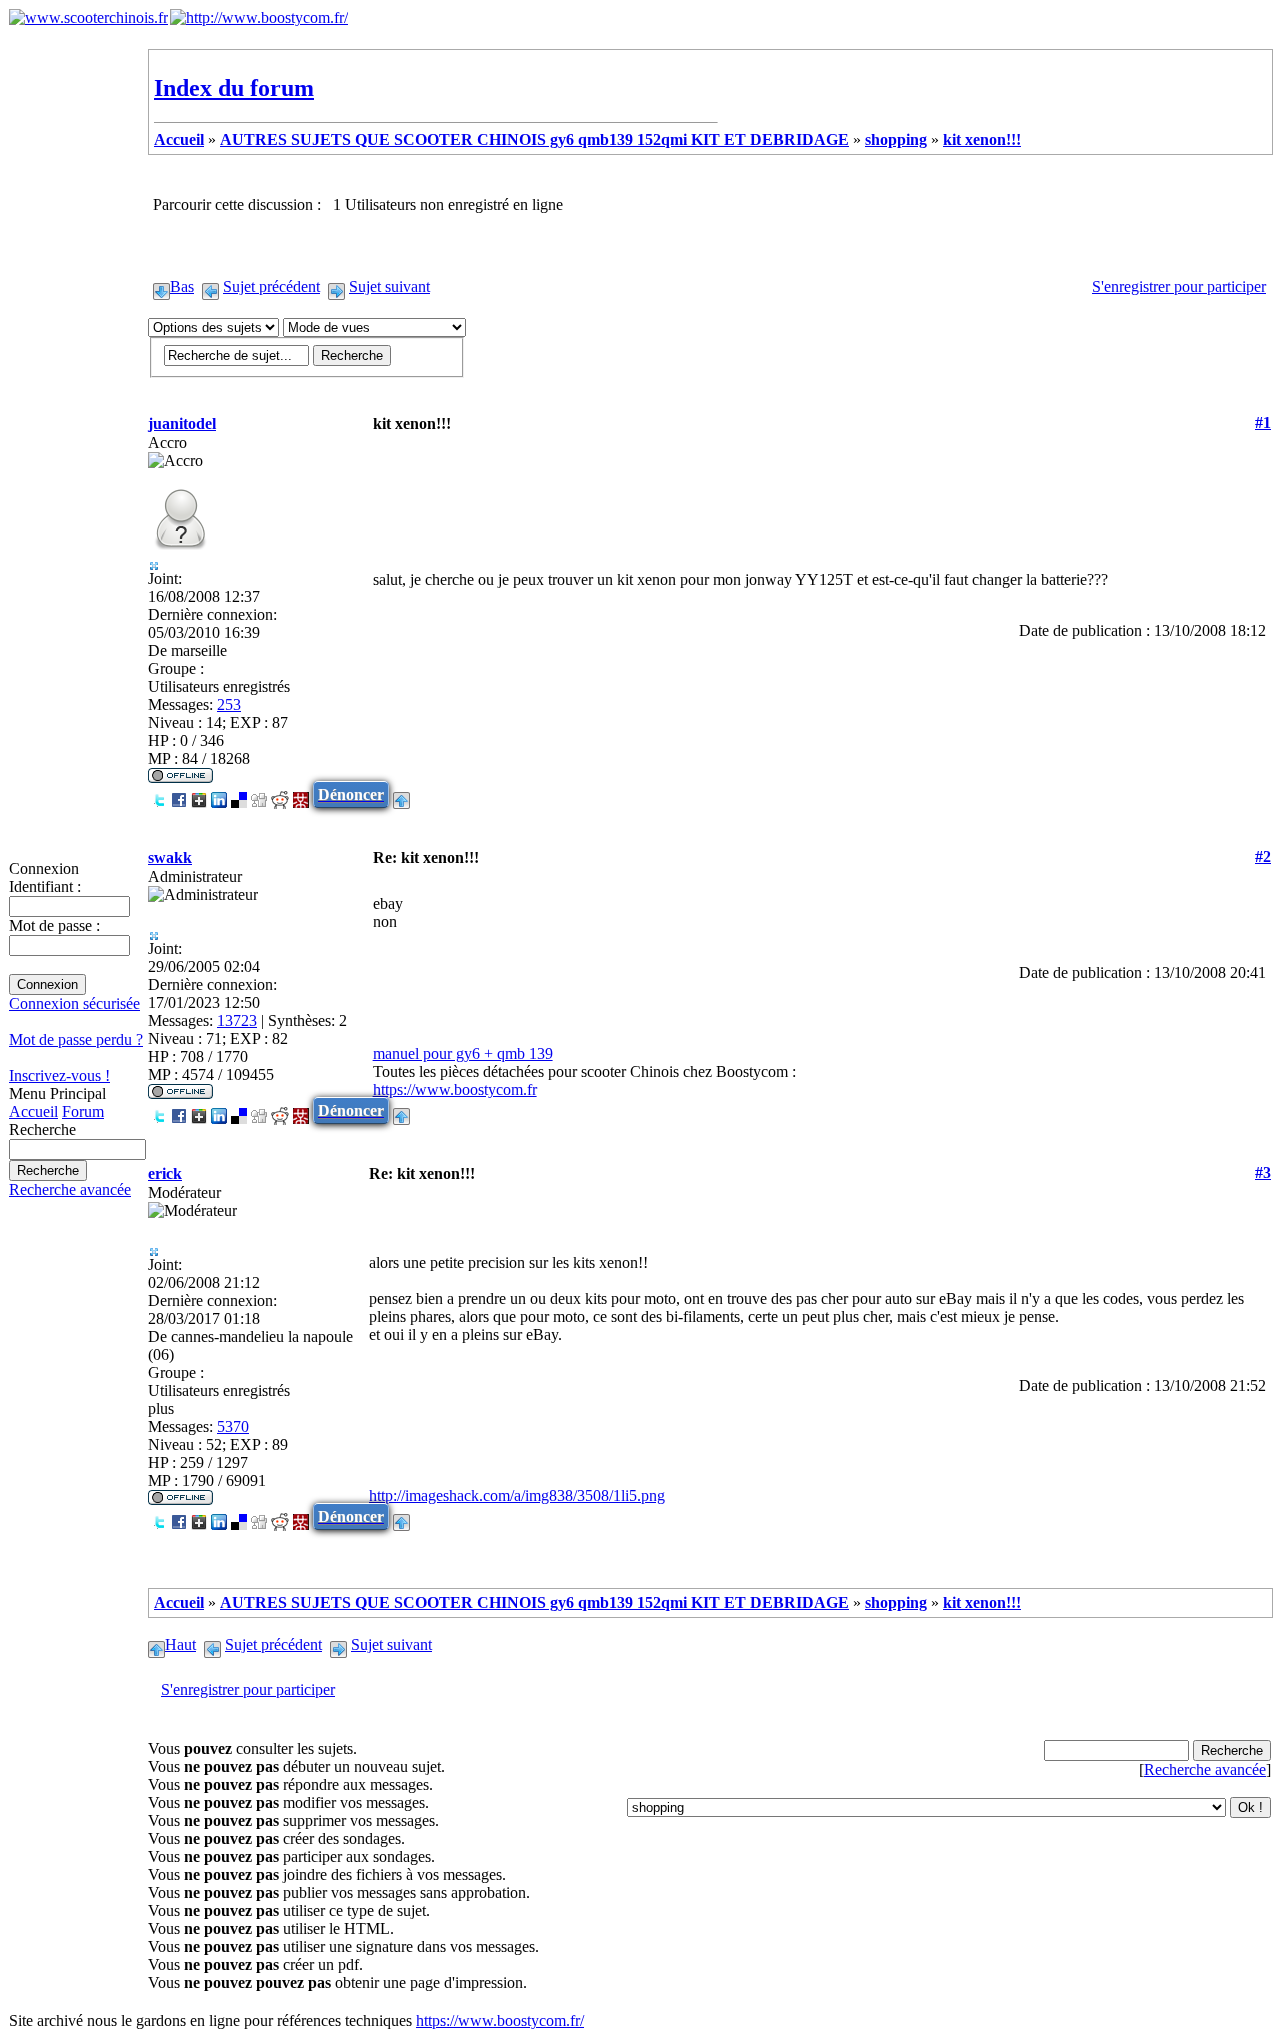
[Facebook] (179, 794)
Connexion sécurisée (74, 1003)
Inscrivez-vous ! (59, 1075)
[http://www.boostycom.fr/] (259, 17)
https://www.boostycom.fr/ (500, 2020)
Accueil (33, 1111)
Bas (182, 286)
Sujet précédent (271, 286)
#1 (1263, 422)
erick (165, 1173)
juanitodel (182, 423)
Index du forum (234, 88)
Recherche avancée (70, 1189)
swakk (170, 857)
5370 (233, 1426)
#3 (1263, 1172)
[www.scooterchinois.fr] (88, 17)
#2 (1263, 856)
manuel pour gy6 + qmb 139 (463, 1053)
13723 (237, 1020)
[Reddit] (280, 794)
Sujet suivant (389, 286)
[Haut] (401, 794)
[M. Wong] (301, 794)
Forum (83, 1111)
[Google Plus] (199, 794)
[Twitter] (159, 794)
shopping (896, 139)
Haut (180, 1644)
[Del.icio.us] (239, 794)
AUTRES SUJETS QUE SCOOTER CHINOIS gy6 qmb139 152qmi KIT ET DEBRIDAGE (534, 139)
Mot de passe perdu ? (76, 1039)
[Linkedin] (219, 794)
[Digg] (259, 794)
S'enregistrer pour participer (1179, 286)
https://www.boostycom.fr (455, 1089)
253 (229, 704)
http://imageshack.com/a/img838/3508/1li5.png (517, 1495)
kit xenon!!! (982, 139)
